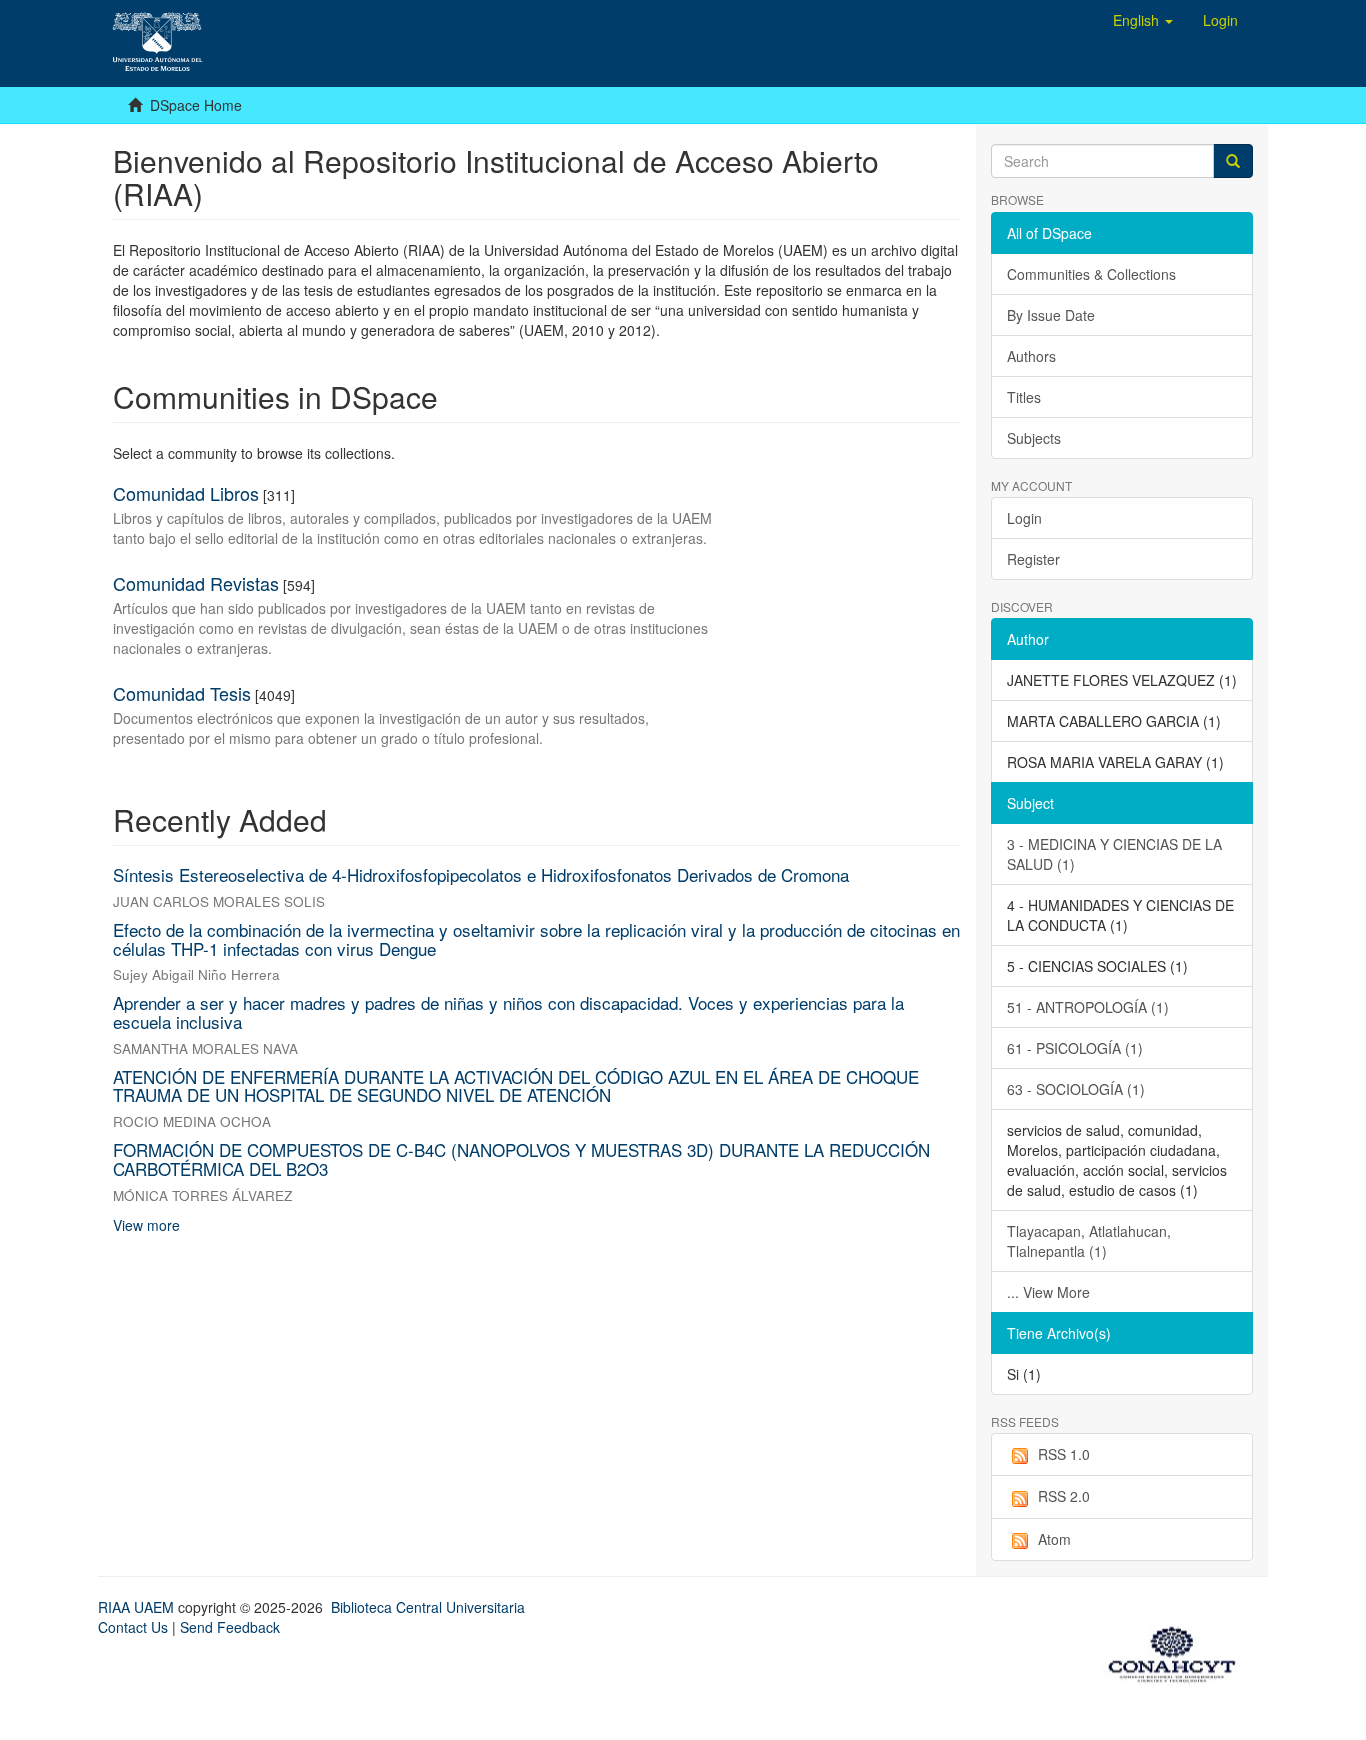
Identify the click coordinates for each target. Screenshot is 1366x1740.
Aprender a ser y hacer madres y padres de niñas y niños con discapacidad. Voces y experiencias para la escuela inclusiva (508, 1012)
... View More (1048, 1292)
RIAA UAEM (138, 1607)
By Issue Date (1051, 315)
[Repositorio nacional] (1178, 1651)
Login (1024, 518)
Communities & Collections (1091, 274)
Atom (1054, 1539)
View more (146, 1225)
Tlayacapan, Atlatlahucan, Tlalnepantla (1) (1089, 1241)
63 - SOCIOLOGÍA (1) (1076, 1089)
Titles (1024, 397)
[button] (1143, 20)
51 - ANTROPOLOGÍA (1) (1088, 1007)
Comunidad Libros (186, 493)
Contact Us (133, 1627)
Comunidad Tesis (182, 693)
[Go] (1233, 161)
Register (1033, 559)
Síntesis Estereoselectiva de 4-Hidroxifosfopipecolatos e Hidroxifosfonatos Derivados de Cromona (481, 874)
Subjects (1034, 438)
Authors (1031, 356)
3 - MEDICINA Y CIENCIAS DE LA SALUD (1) (1114, 854)
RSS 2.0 (1064, 1496)
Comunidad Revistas (196, 583)
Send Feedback (230, 1627)
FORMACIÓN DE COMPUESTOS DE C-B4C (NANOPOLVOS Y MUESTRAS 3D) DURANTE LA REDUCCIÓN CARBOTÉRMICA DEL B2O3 (521, 1159)
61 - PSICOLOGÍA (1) (1075, 1048)
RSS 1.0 (1064, 1454)
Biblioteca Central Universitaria (428, 1607)
